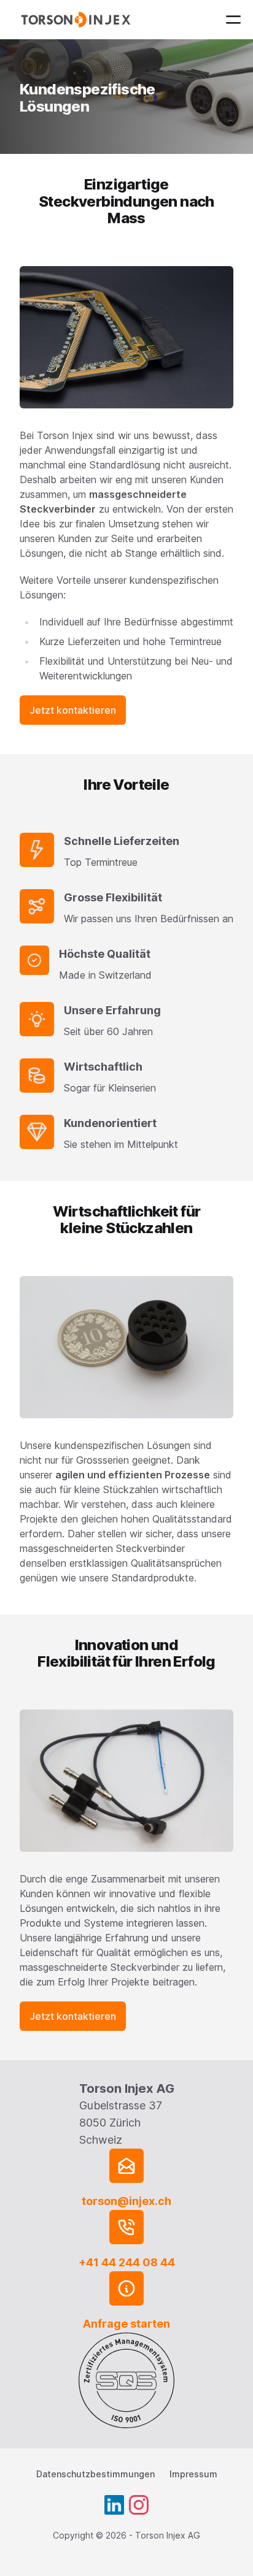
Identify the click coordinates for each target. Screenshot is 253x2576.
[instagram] (139, 2505)
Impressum (193, 2474)
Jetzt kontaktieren (73, 710)
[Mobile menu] (233, 20)
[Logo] (78, 20)
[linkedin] (114, 2505)
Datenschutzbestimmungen (95, 2474)
